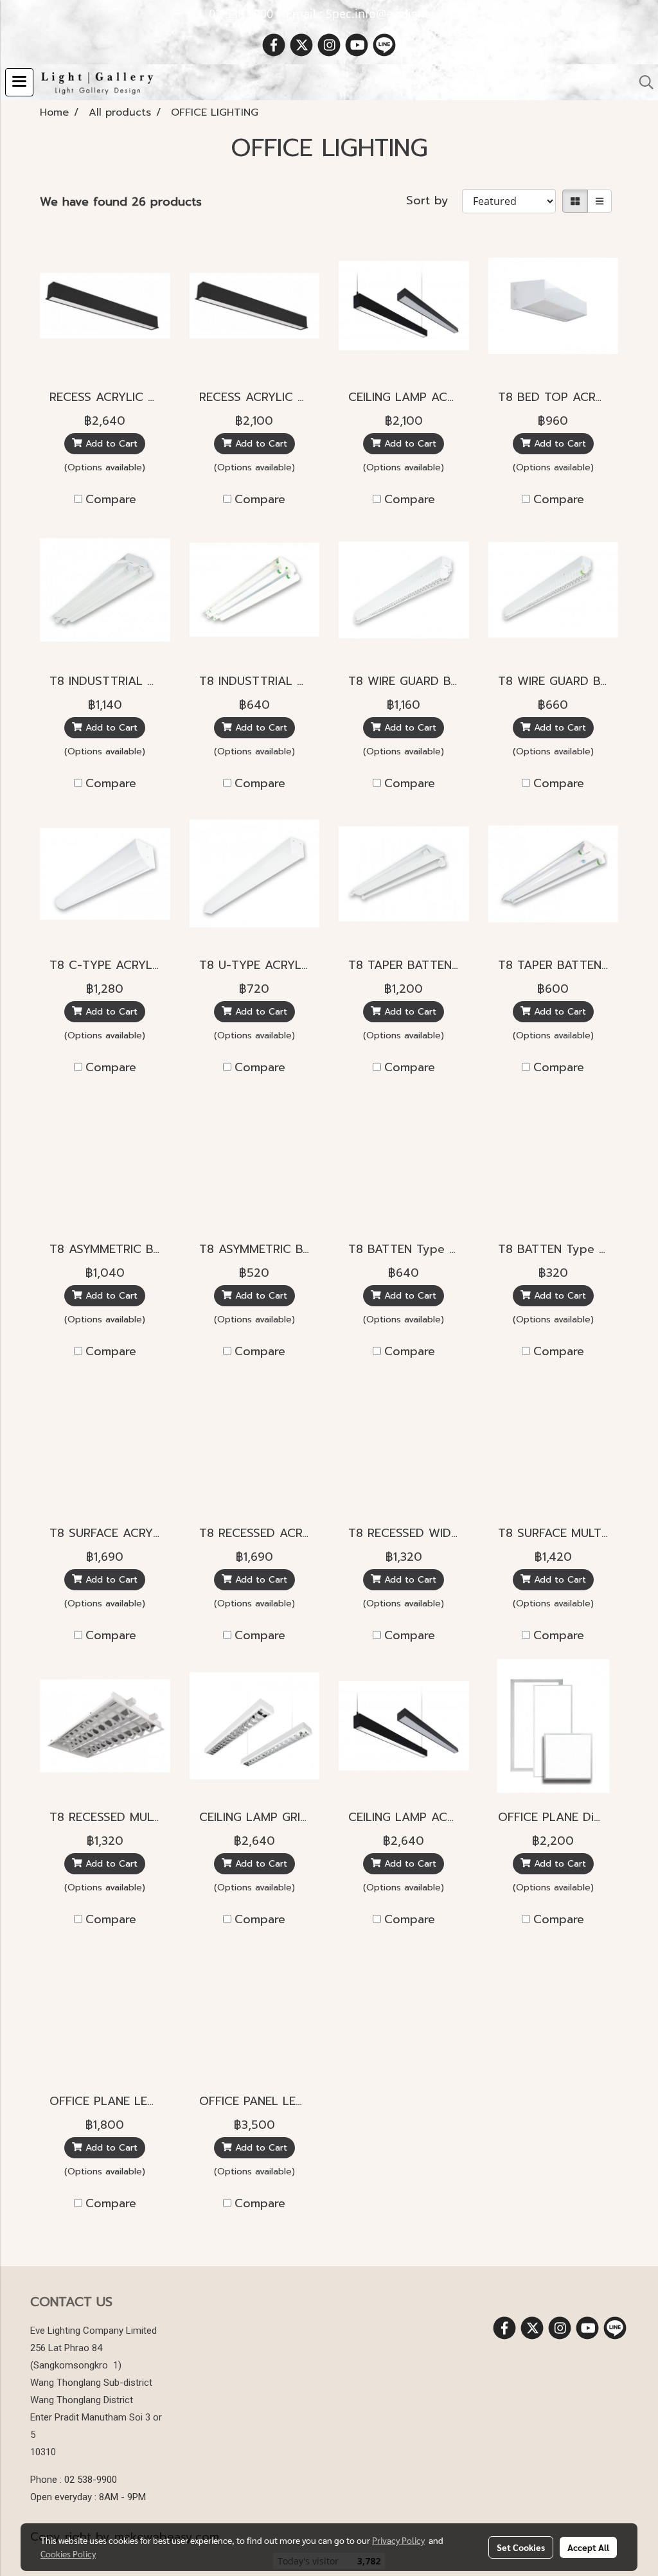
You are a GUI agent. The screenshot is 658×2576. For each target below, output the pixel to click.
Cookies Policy (68, 2554)
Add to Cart (110, 444)
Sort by (434, 201)
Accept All (588, 2547)
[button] (642, 82)
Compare (111, 500)
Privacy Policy (398, 2540)
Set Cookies (521, 2547)
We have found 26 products (121, 202)
